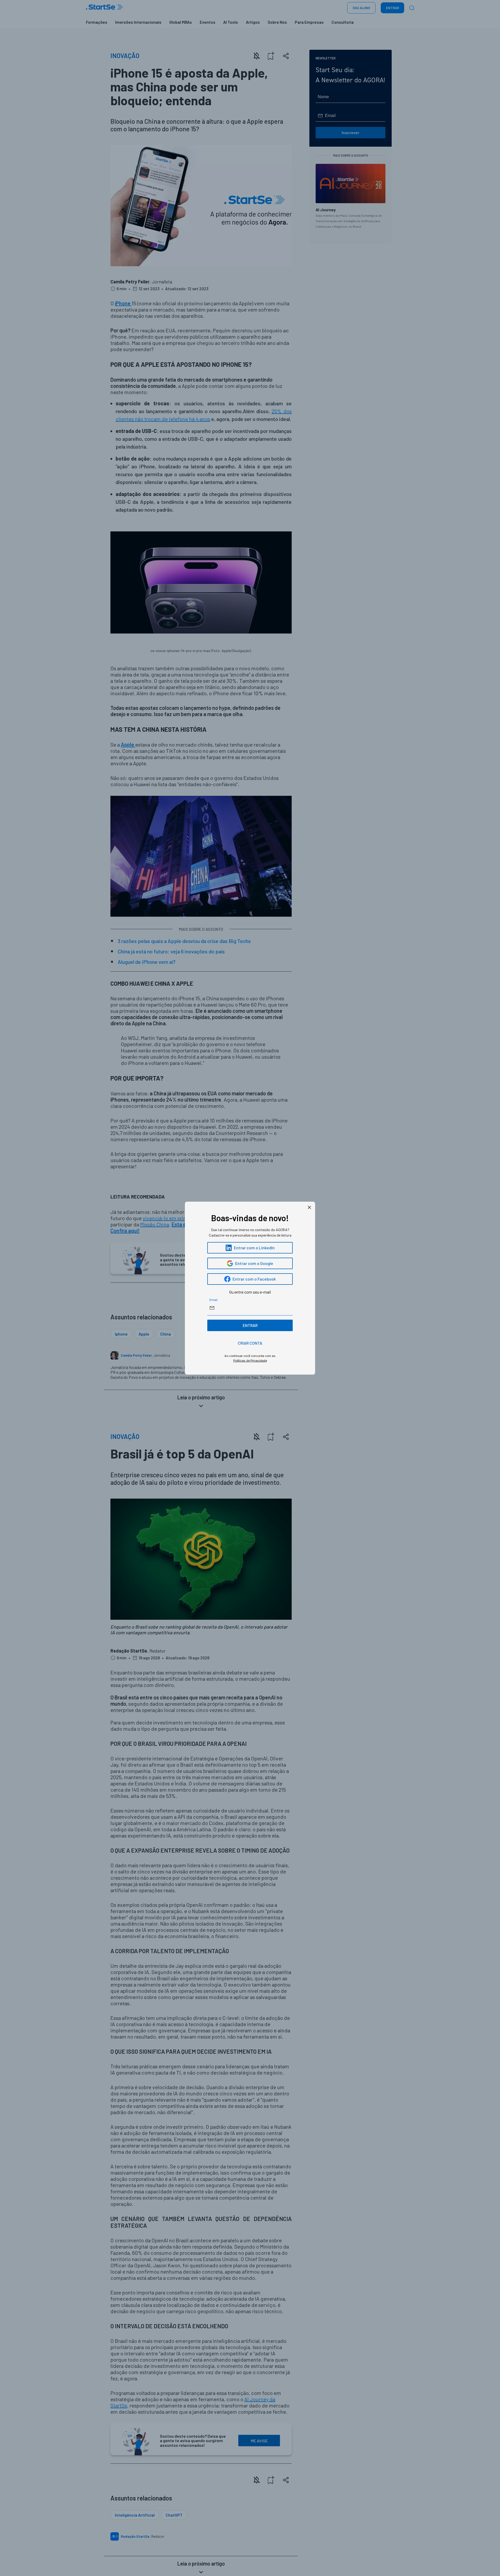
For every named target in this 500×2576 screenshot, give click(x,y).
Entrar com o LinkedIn (254, 1248)
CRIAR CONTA (250, 1343)
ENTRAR (250, 1325)
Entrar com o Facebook (254, 1279)
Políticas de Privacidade (250, 1360)
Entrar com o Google (254, 1263)
